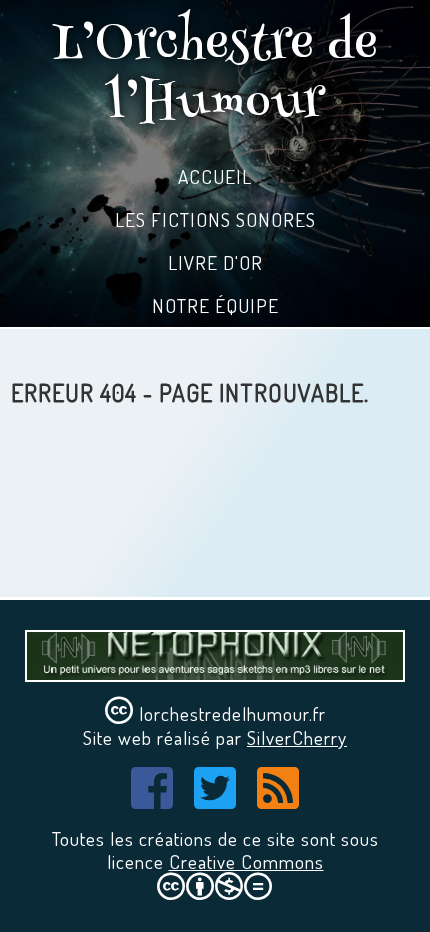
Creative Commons (246, 861)
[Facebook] (152, 798)
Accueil (215, 176)
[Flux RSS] (278, 798)
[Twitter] (215, 798)
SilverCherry (297, 737)
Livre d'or (215, 262)
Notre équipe (215, 305)
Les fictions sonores (215, 219)
